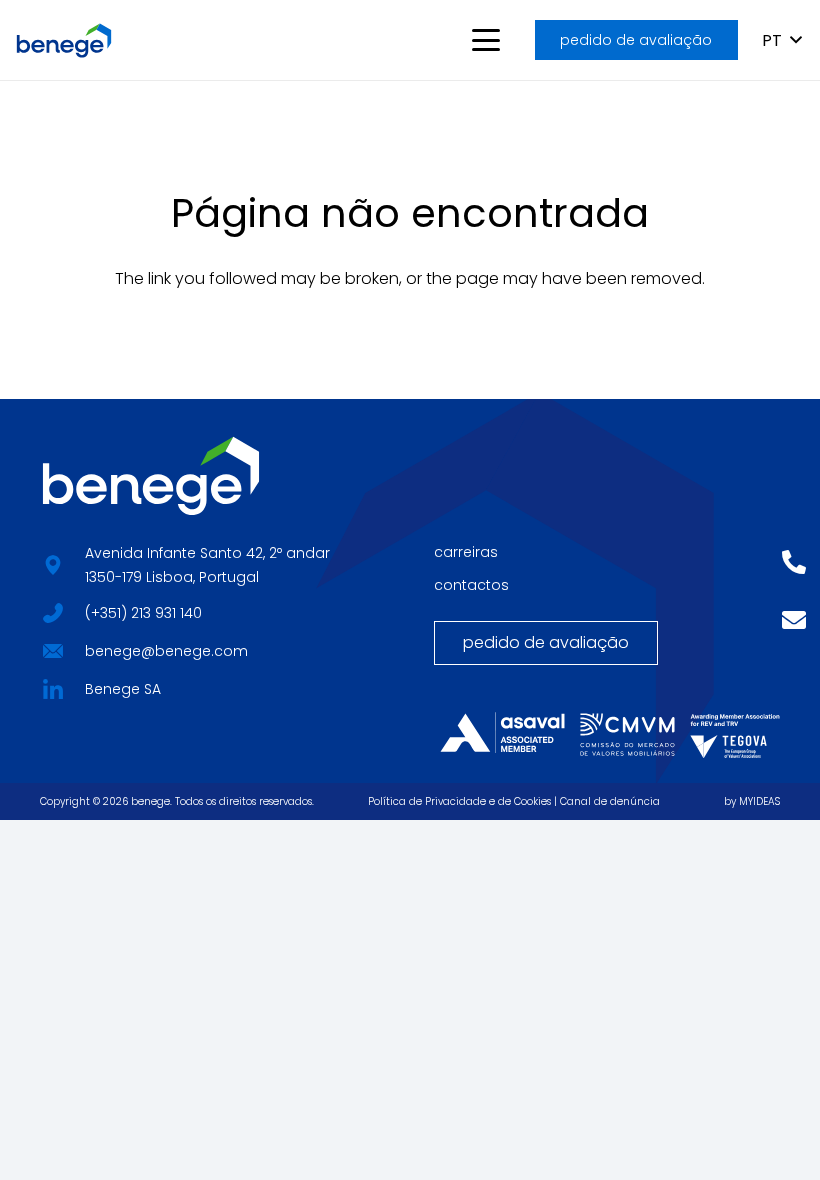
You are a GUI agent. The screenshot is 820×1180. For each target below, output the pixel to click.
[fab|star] (52, 611)
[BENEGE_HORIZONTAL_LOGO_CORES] (64, 40)
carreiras (466, 552)
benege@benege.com (166, 651)
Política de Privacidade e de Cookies (459, 801)
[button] (486, 40)
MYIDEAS (759, 801)
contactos (471, 585)
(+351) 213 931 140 (143, 613)
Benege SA (123, 689)
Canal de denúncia (610, 801)
